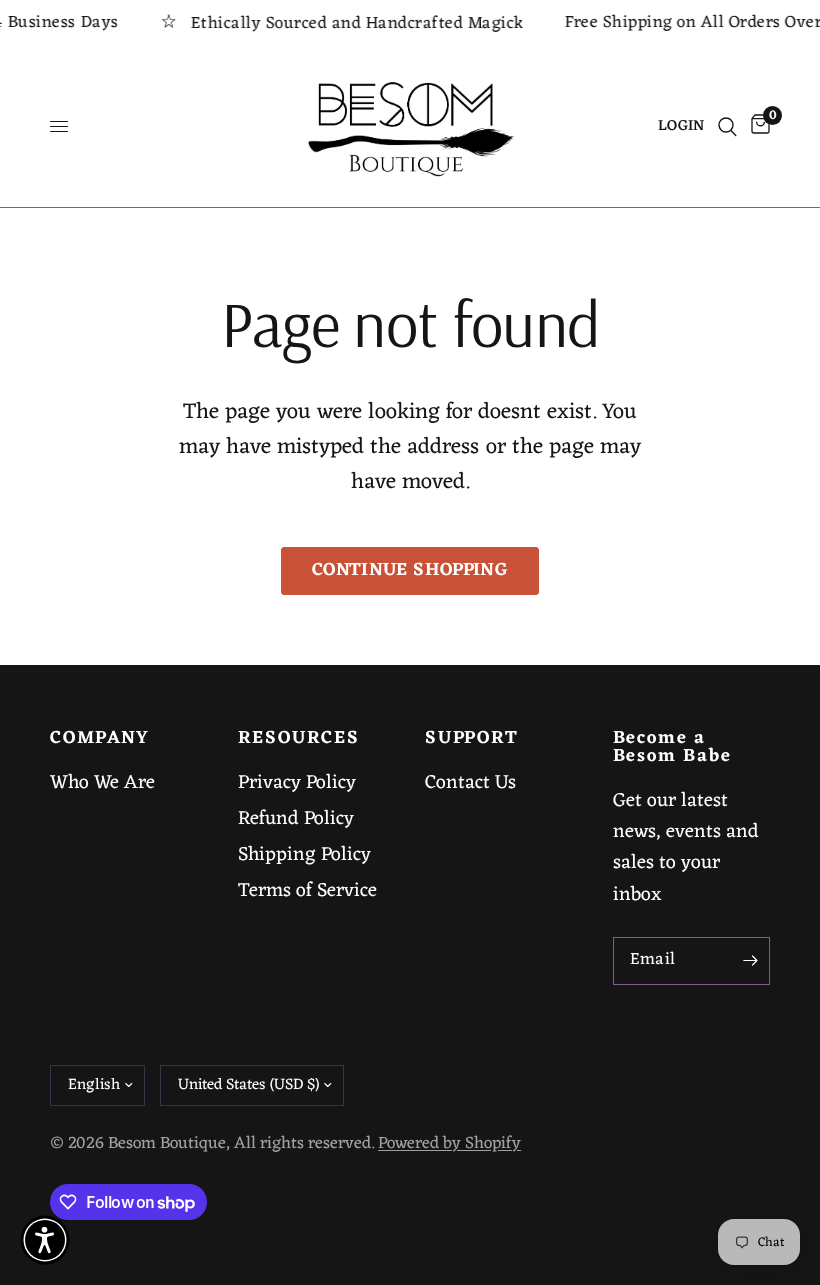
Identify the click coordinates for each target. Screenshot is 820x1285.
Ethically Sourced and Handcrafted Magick (346, 23)
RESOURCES (299, 739)
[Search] (727, 127)
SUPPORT (472, 739)
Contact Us (470, 783)
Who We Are (102, 783)
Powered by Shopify (449, 1144)
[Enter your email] (750, 961)
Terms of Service (307, 891)
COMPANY (100, 739)
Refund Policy (296, 819)
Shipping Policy (304, 855)
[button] (45, 1240)
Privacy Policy (297, 783)
